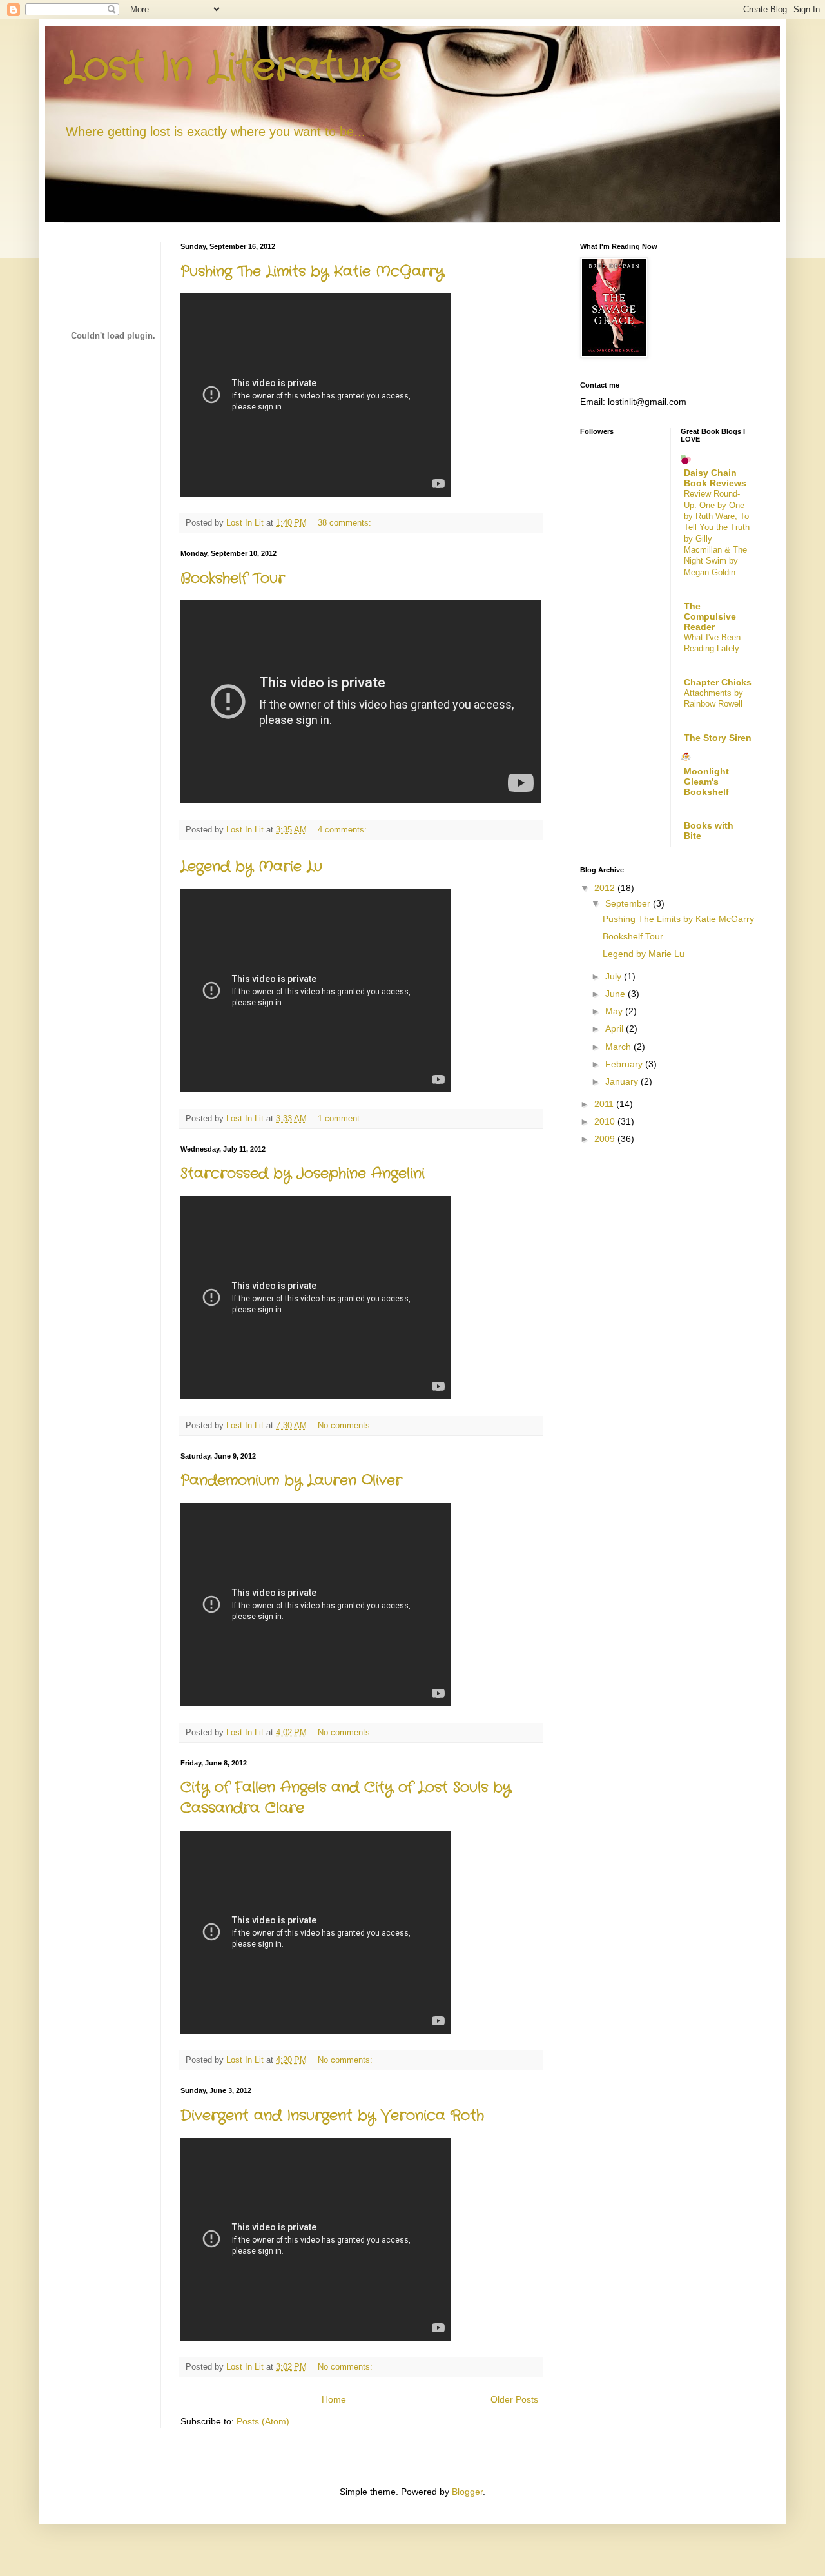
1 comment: (341, 1119)
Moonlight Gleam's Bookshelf (706, 782)
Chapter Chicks (718, 682)
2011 (605, 1104)
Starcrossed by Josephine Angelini (303, 1174)
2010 (606, 1121)
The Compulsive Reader (710, 616)
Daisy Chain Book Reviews (715, 478)
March (619, 1047)
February (625, 1064)
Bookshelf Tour (233, 578)
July (615, 976)
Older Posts (514, 2399)
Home (334, 2399)
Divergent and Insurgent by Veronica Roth (332, 2116)
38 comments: (346, 523)
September (629, 903)
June (616, 994)
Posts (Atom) (263, 2421)
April (616, 1028)
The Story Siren (718, 738)
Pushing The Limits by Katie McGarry (312, 271)
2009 (606, 1139)
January (623, 1081)
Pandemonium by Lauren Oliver (291, 1480)
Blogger (467, 2492)
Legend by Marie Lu (251, 867)
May (615, 1011)
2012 (606, 888)
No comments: (346, 1426)
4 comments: (344, 830)
